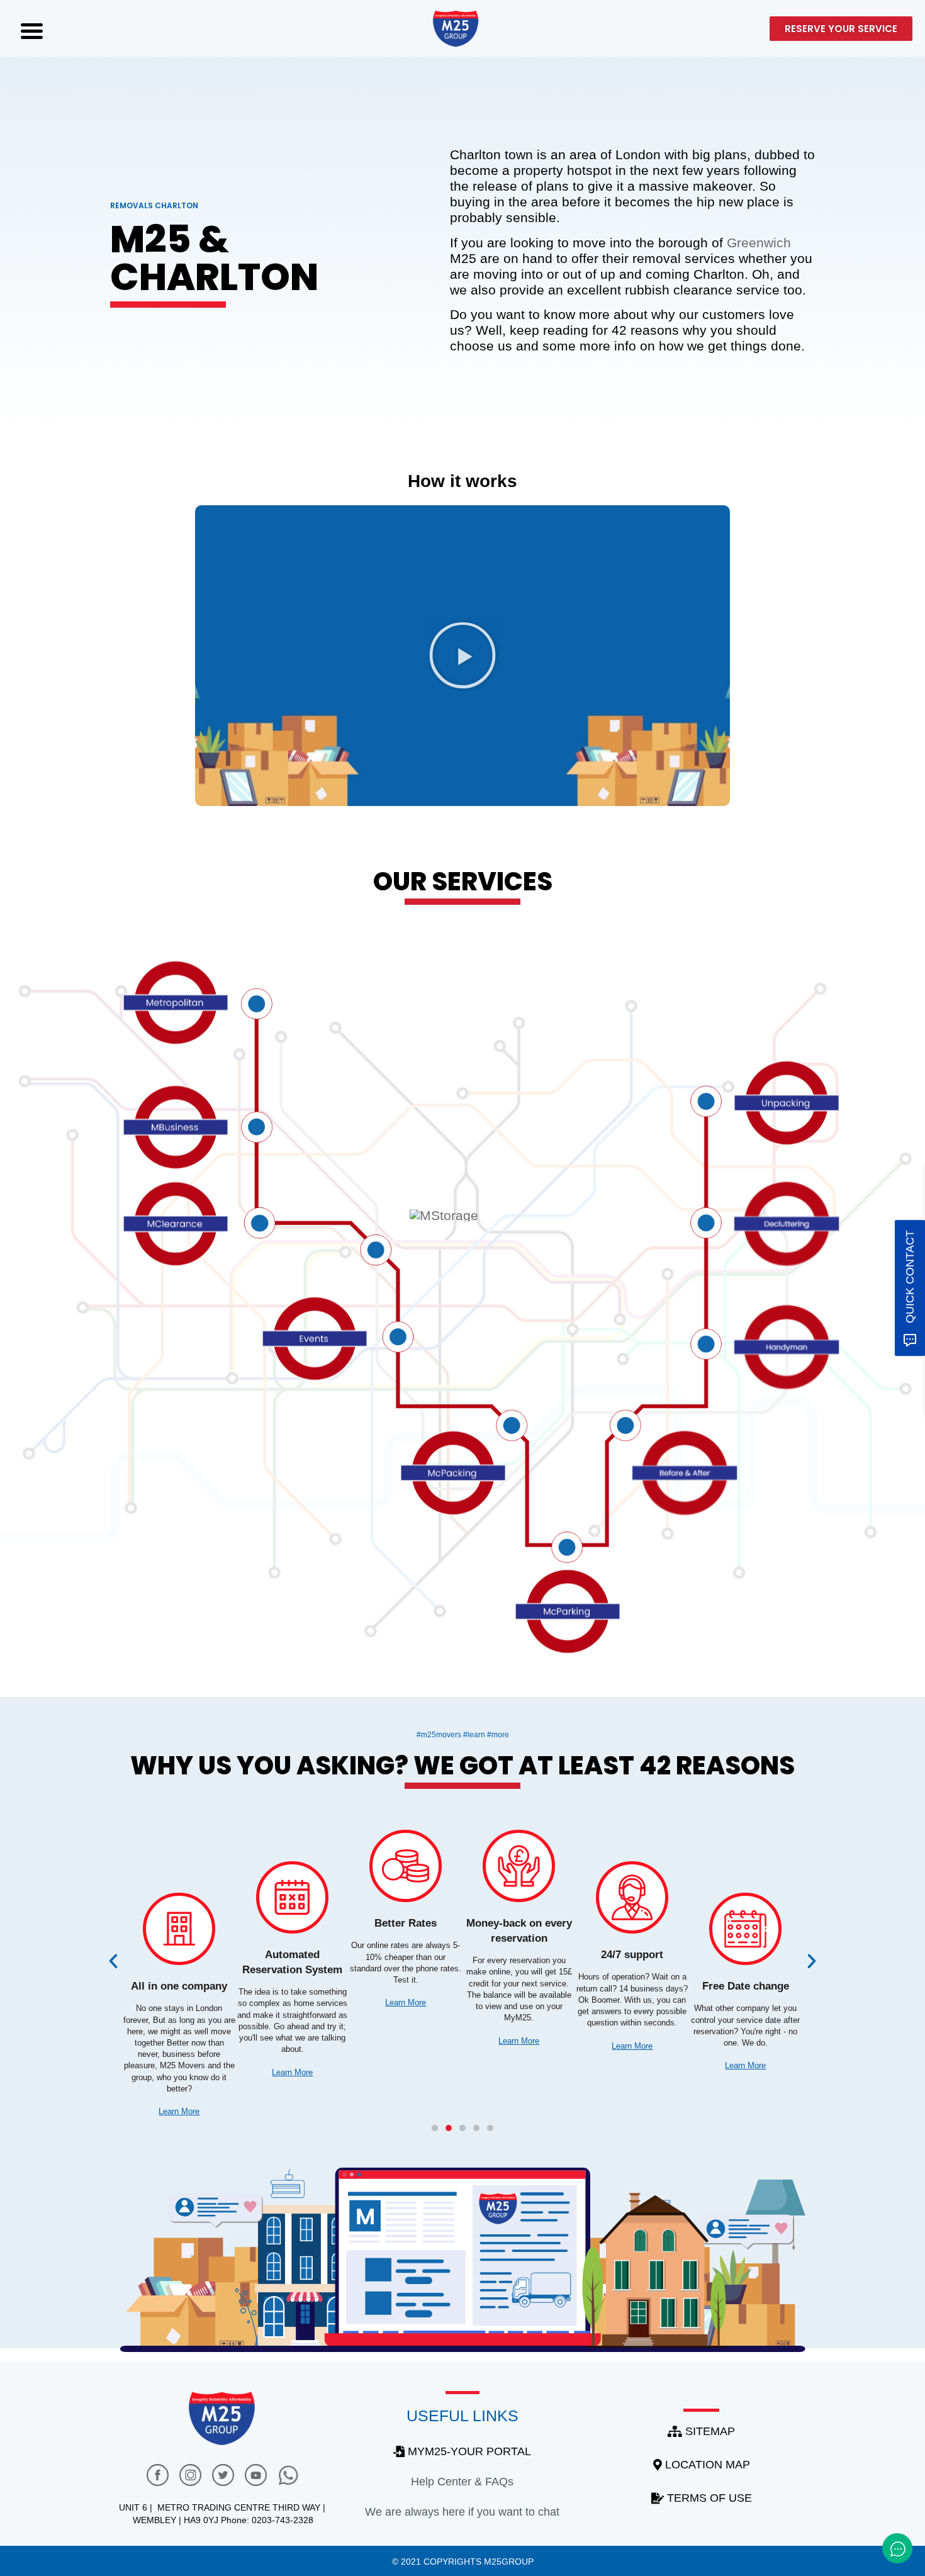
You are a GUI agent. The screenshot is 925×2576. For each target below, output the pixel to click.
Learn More (179, 2089)
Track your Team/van (746, 1955)
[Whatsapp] (289, 2475)
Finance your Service (179, 1986)
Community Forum (406, 1923)
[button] (462, 656)
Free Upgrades (293, 1955)
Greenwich (759, 243)
